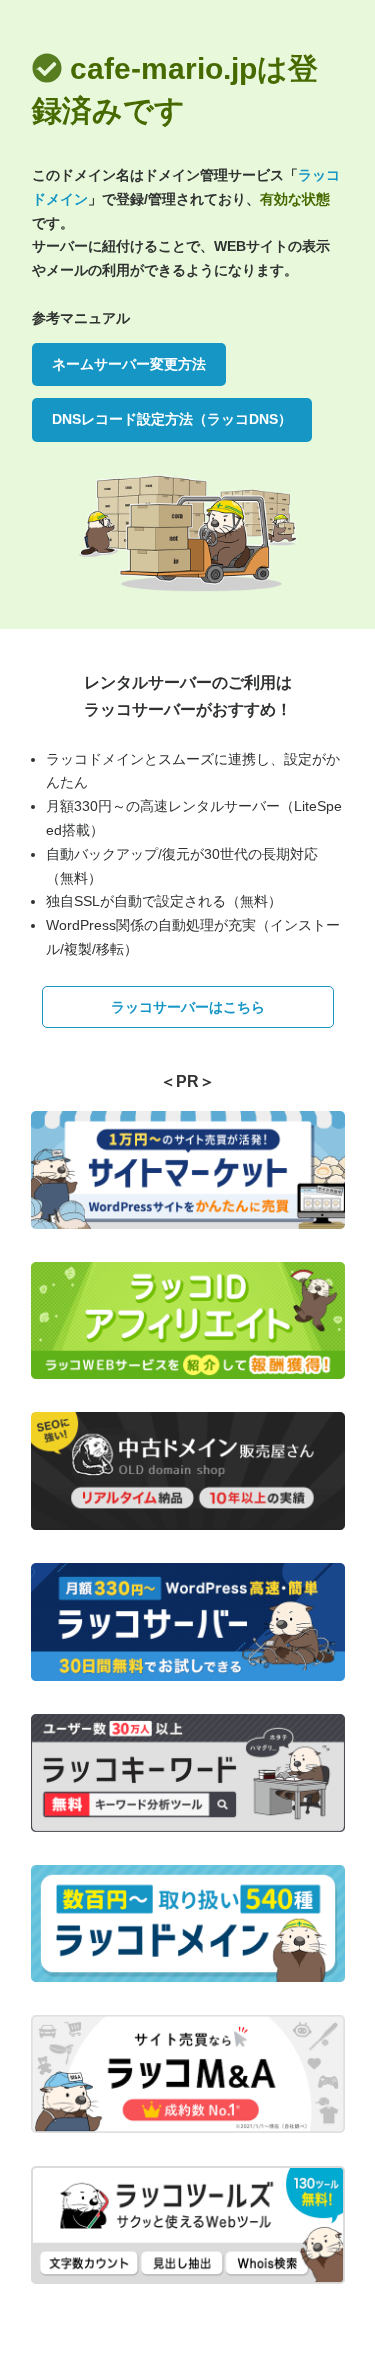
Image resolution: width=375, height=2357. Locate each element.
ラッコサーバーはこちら (188, 1007)
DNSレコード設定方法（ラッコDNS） (172, 419)
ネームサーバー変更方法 (129, 364)
